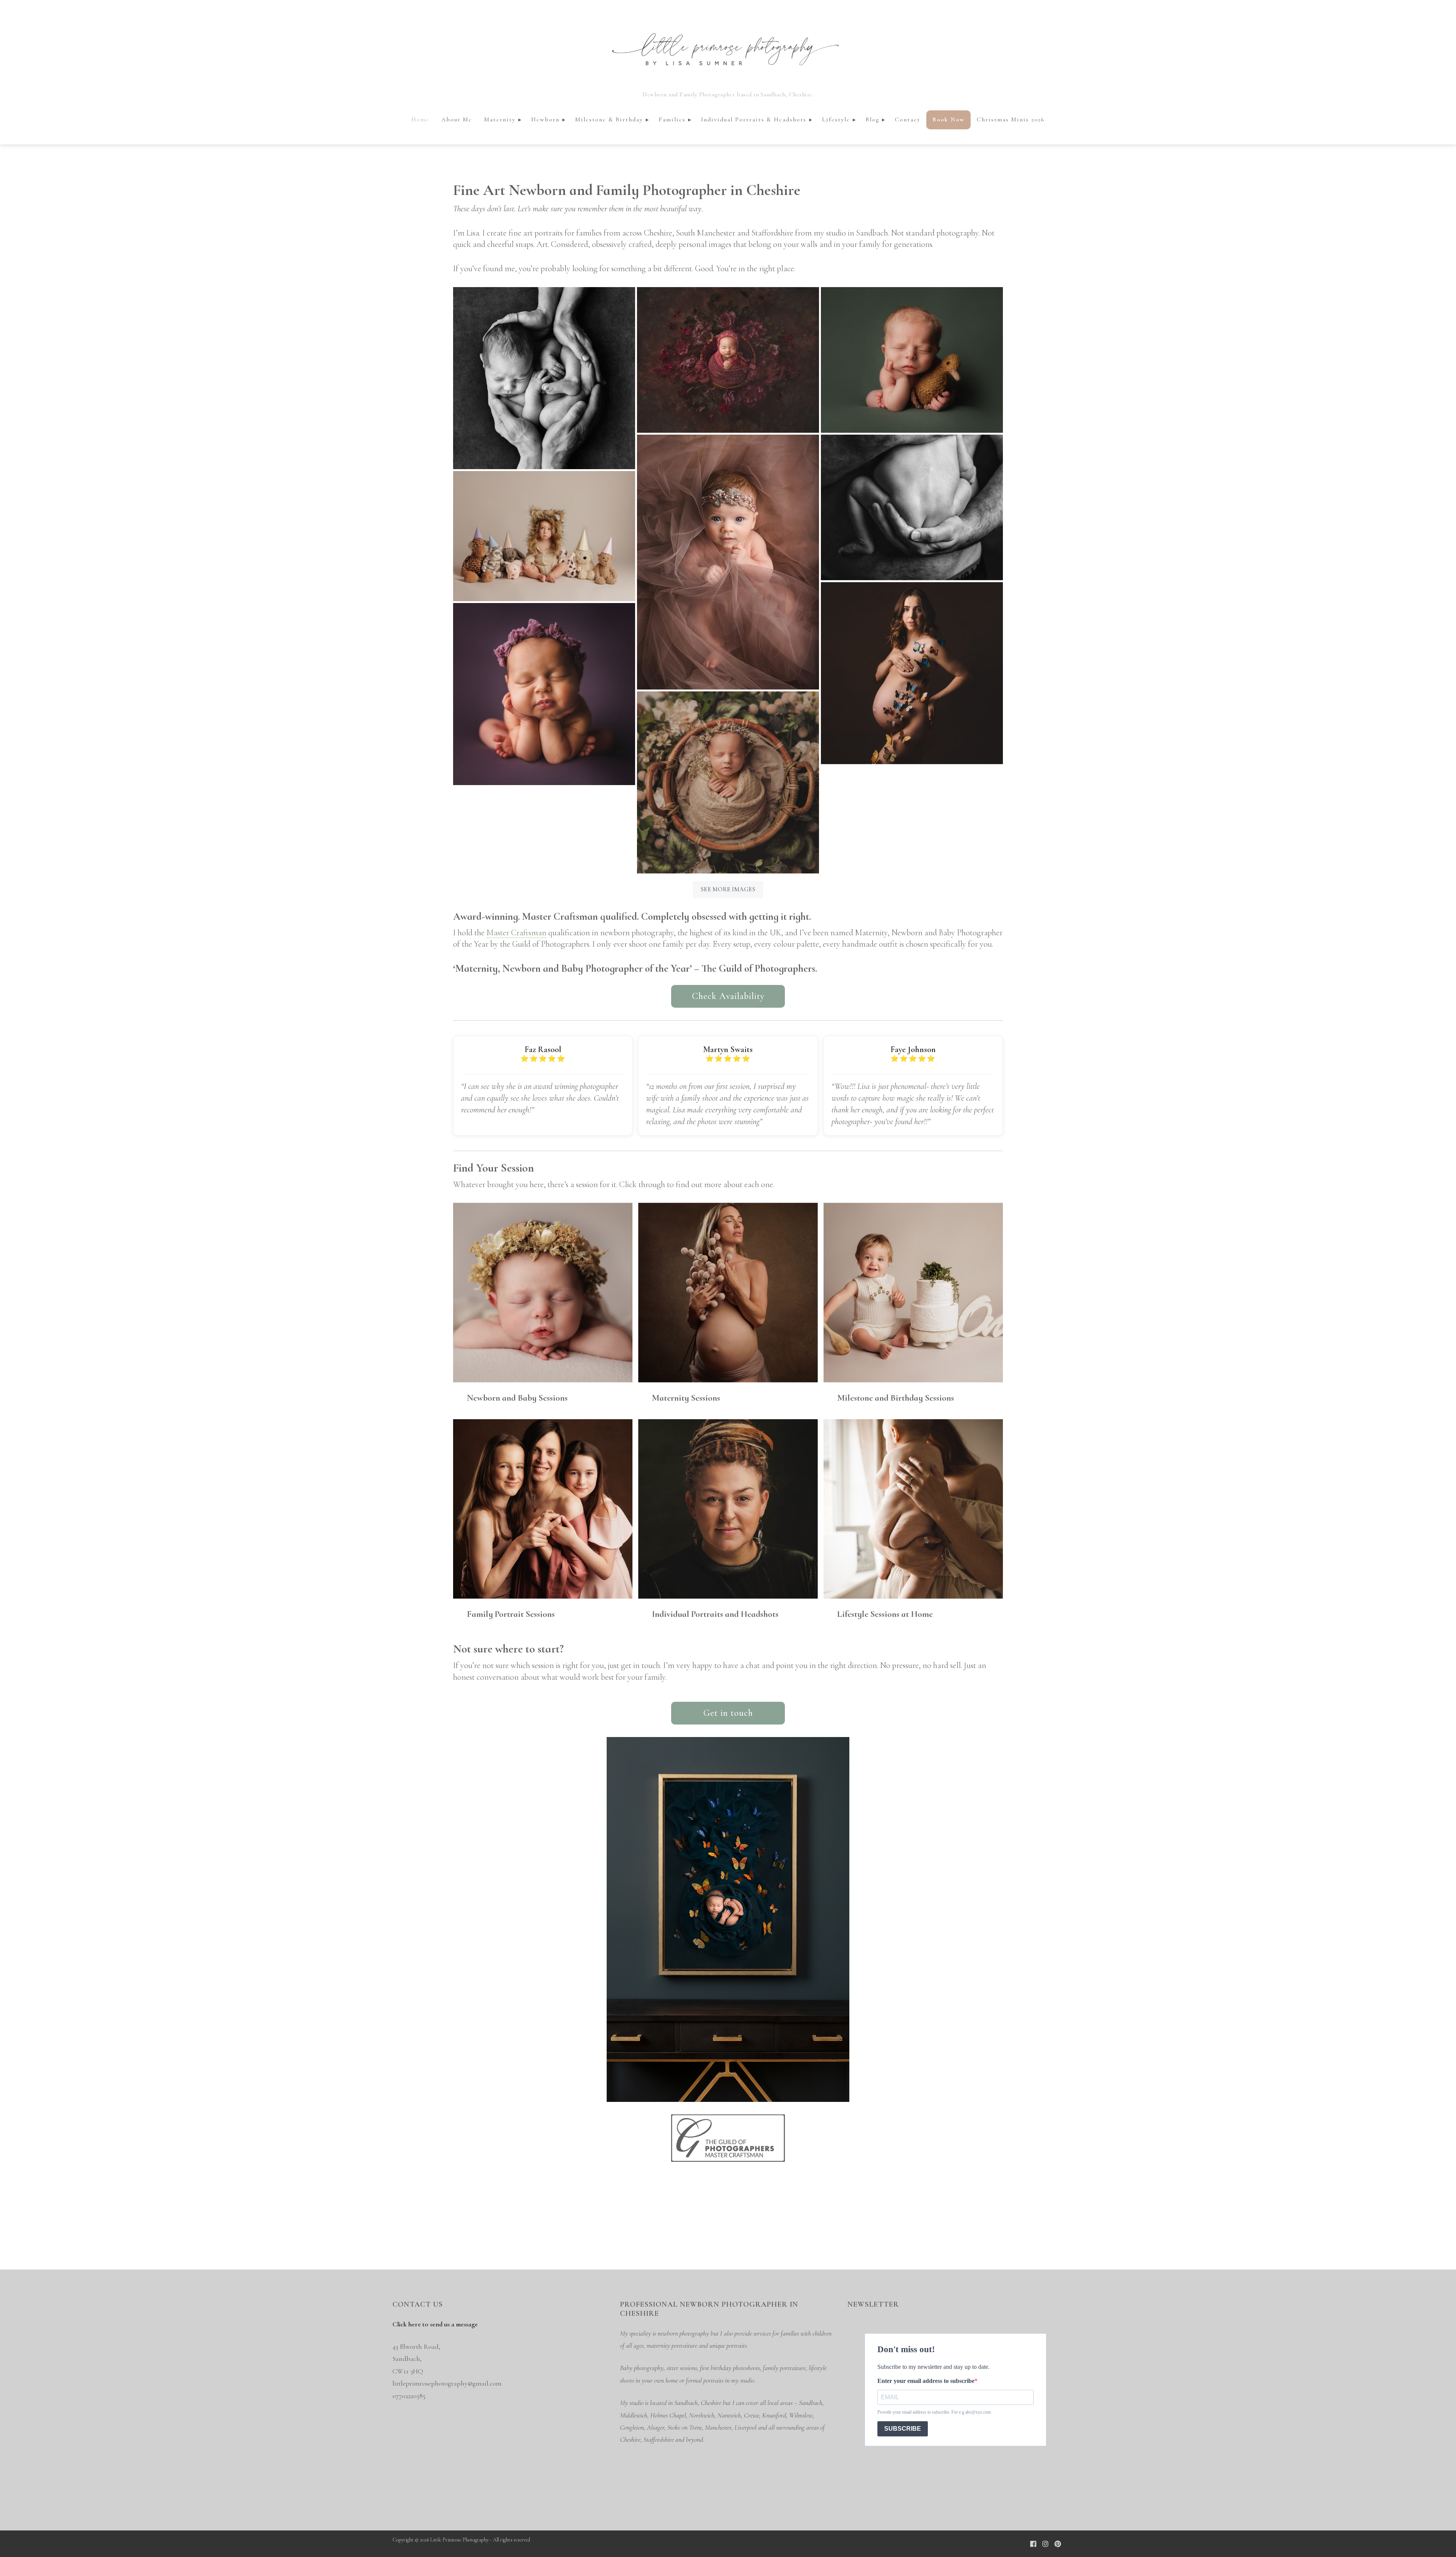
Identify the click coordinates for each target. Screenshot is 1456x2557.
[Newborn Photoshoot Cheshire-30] (544, 694)
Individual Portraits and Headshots (715, 1614)
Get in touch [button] (728, 1713)
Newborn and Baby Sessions (517, 1398)
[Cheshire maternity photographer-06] (912, 673)
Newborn (545, 119)
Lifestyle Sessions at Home (885, 1614)
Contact (908, 119)
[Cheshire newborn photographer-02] (544, 378)
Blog (872, 119)
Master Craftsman (516, 933)
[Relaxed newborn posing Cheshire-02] (912, 507)
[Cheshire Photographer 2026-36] (728, 782)
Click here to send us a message (435, 2324)
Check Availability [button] (728, 996)
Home (420, 119)
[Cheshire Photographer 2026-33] (912, 360)
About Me (457, 119)
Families (672, 119)
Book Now (948, 119)
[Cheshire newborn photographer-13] (728, 360)
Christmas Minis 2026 (1011, 119)
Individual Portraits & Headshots (754, 119)
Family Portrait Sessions (511, 1614)
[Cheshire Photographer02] (728, 562)
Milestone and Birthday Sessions (896, 1398)
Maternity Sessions (686, 1398)
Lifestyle (836, 119)
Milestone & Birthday (609, 119)
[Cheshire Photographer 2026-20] (544, 536)
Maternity (500, 119)
